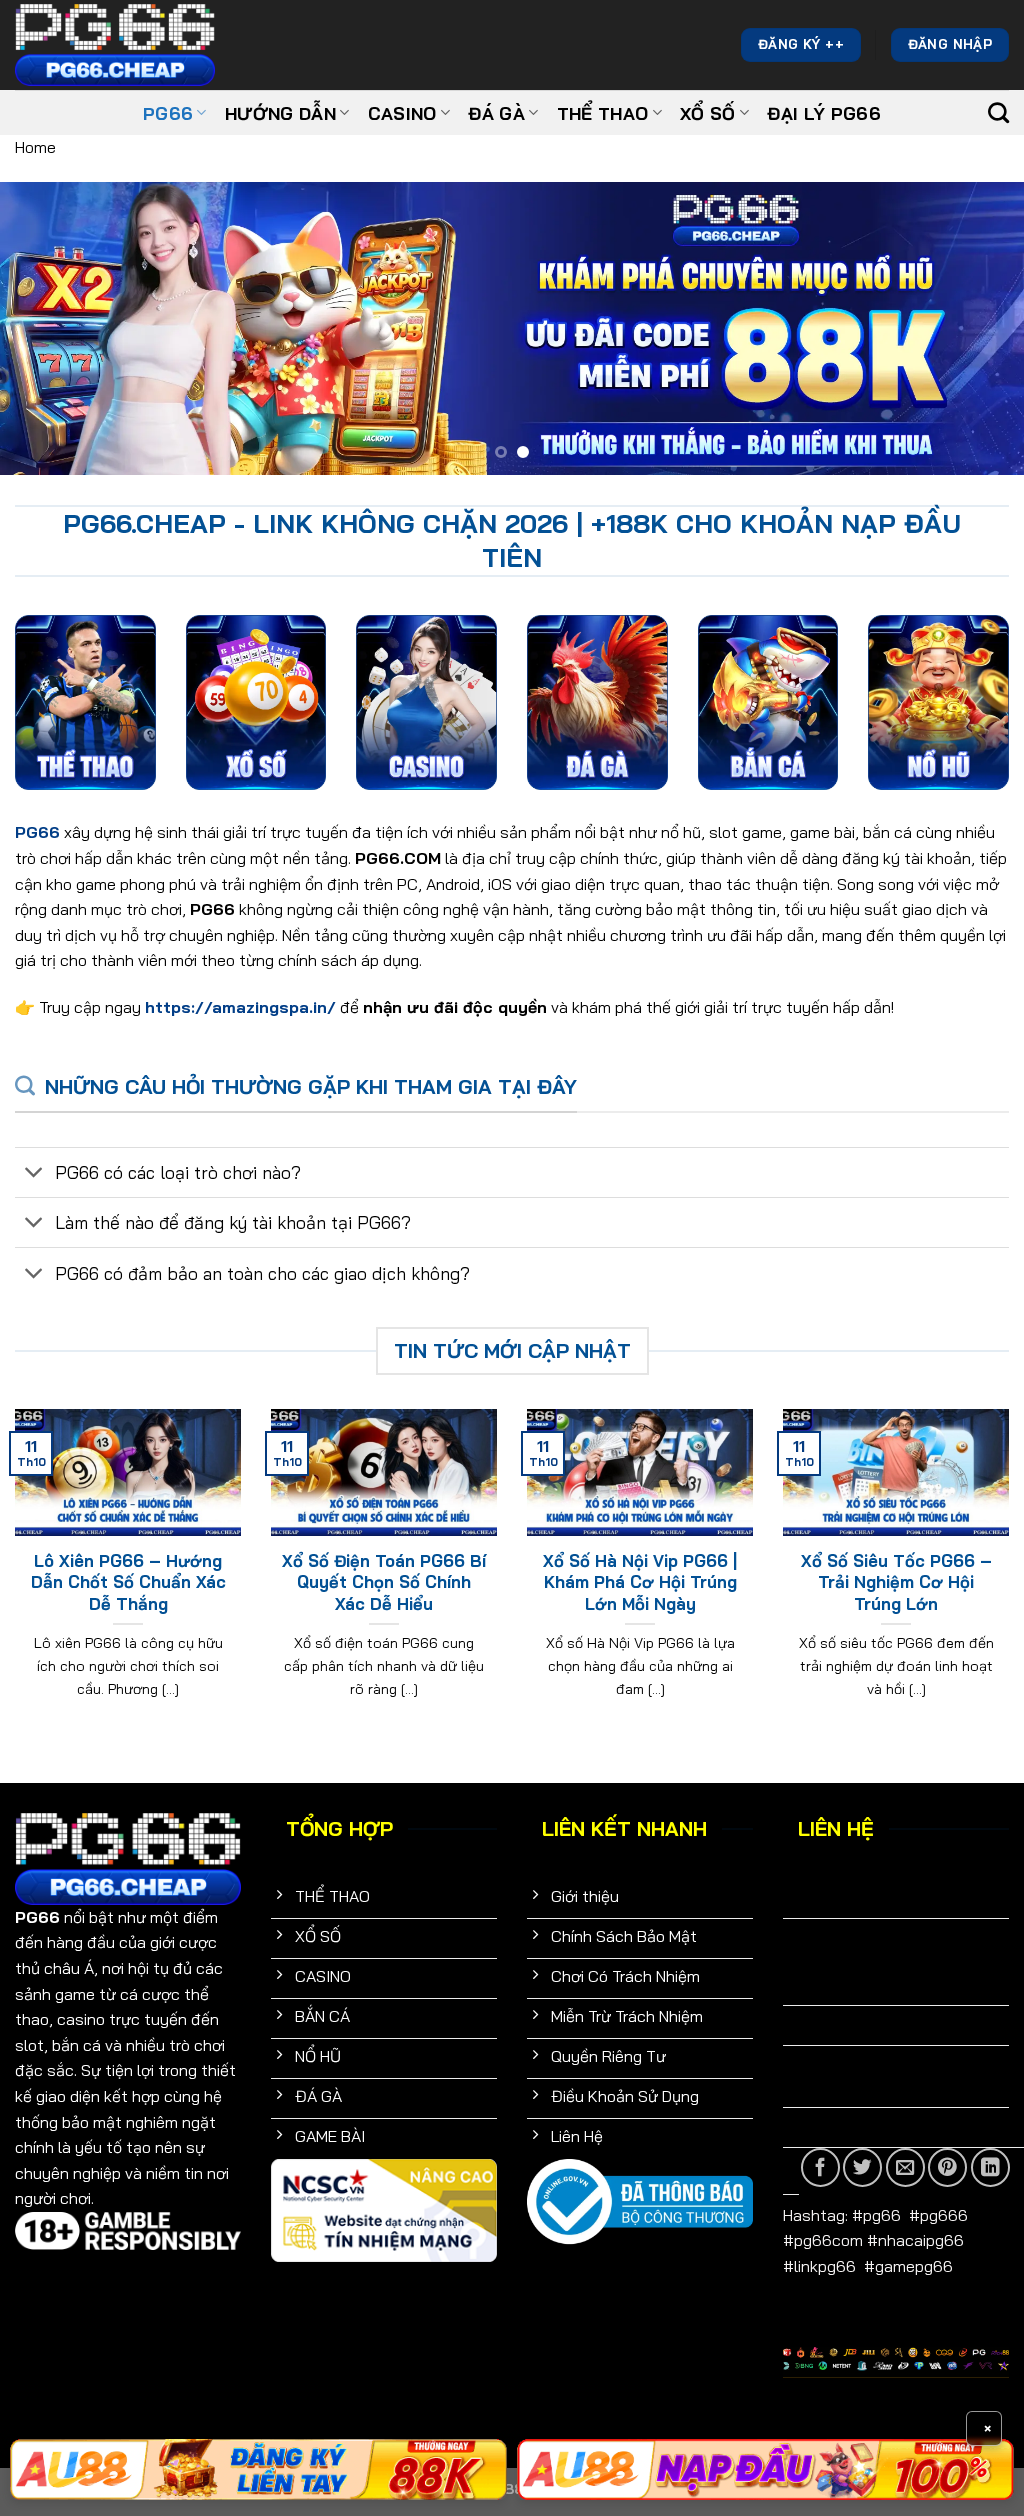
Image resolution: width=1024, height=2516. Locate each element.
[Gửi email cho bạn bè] (905, 2167)
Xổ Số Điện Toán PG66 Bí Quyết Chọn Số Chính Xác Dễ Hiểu (384, 1582)
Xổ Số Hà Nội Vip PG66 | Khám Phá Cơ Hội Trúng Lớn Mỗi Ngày (640, 1582)
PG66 (168, 113)
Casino (402, 113)
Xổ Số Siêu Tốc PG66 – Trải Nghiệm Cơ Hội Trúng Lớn (896, 1582)
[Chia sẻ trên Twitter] (862, 2167)
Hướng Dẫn (280, 113)
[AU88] (765, 2469)
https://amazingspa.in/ (240, 1007)
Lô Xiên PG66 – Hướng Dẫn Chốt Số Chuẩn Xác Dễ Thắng (128, 1582)
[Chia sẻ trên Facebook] (820, 2167)
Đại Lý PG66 (824, 113)
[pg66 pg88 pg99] (258, 2469)
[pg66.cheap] (115, 44)
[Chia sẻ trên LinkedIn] (990, 2167)
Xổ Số (708, 113)
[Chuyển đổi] (34, 1174)
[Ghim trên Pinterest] (947, 2167)
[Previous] (46, 328)
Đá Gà (496, 113)
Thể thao (603, 113)
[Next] (978, 328)
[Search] (998, 112)
